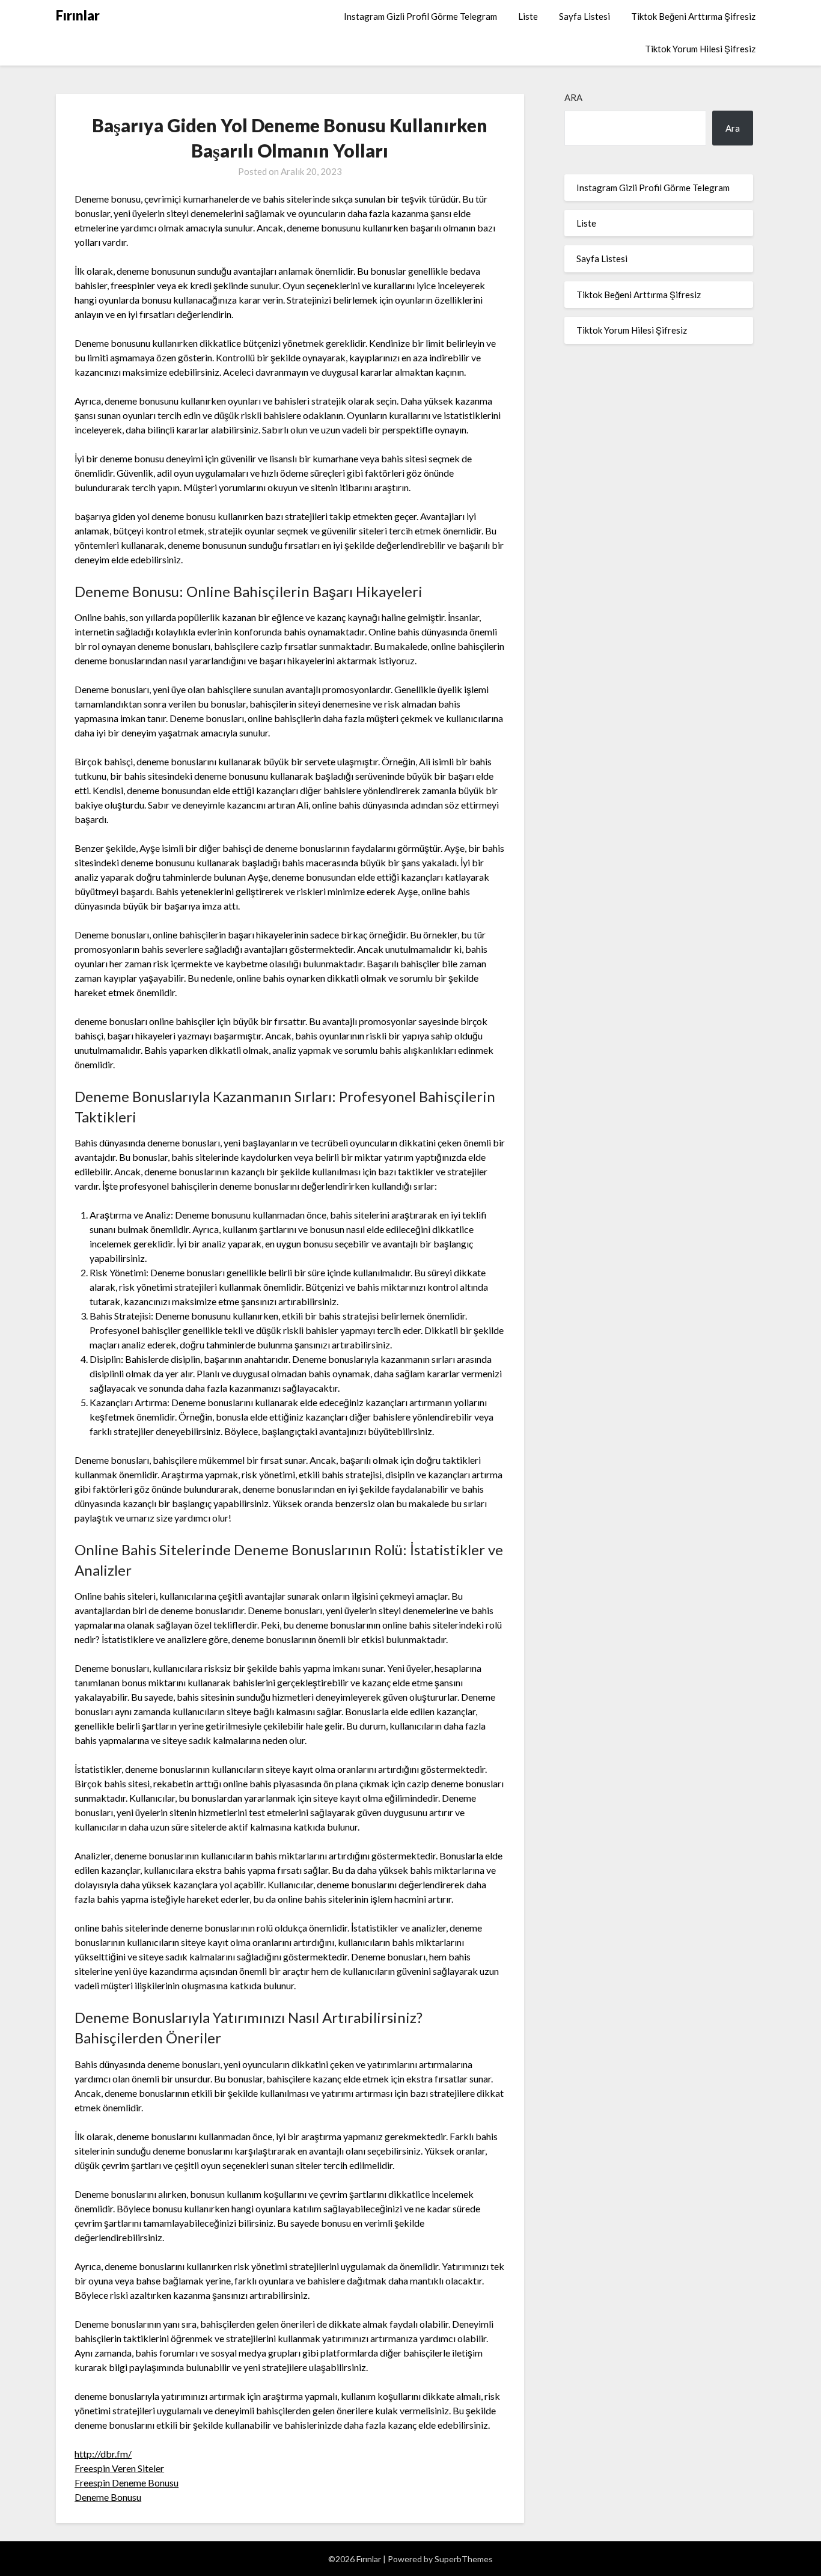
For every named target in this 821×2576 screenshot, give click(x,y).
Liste (528, 16)
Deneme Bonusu (108, 2497)
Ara (573, 97)
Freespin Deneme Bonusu (127, 2483)
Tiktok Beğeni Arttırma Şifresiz (693, 16)
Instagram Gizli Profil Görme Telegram (420, 16)
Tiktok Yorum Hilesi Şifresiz (700, 49)
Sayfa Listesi (584, 16)
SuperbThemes (464, 2559)
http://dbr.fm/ (103, 2454)
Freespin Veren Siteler (119, 2468)
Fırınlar (78, 15)
